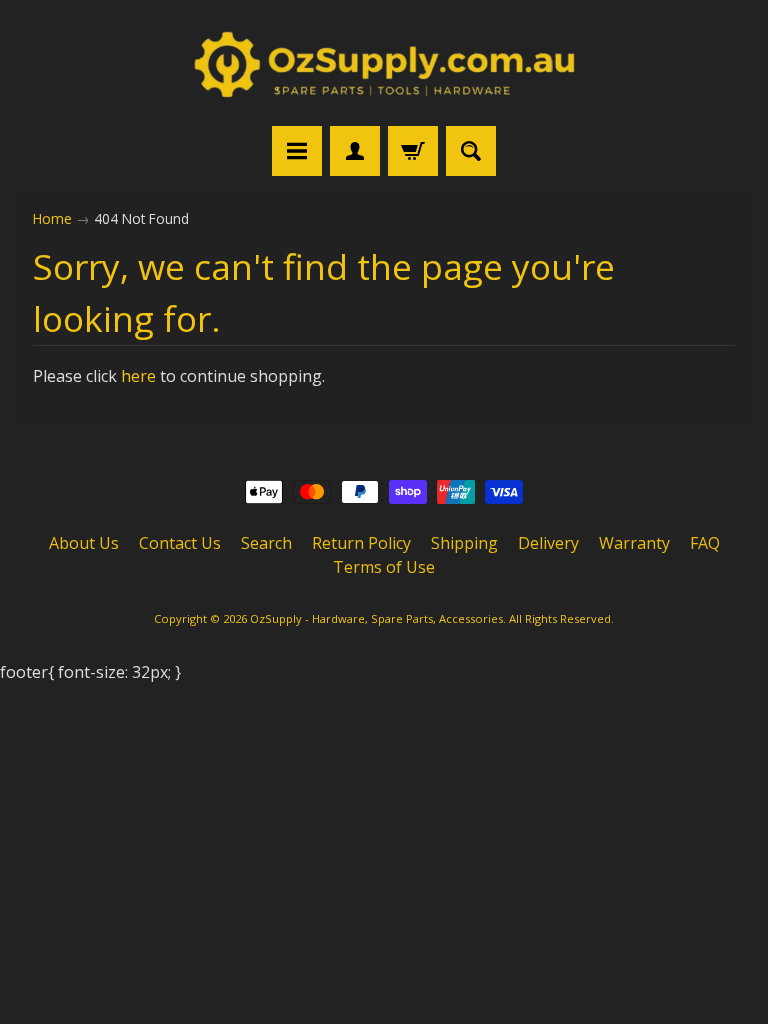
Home (52, 218)
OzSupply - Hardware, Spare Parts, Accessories (376, 618)
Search (266, 543)
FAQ (705, 543)
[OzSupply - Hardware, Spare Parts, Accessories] (384, 66)
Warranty (634, 543)
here (138, 376)
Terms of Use (384, 567)
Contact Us (180, 543)
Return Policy (361, 543)
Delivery (548, 543)
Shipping (464, 543)
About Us (84, 543)
